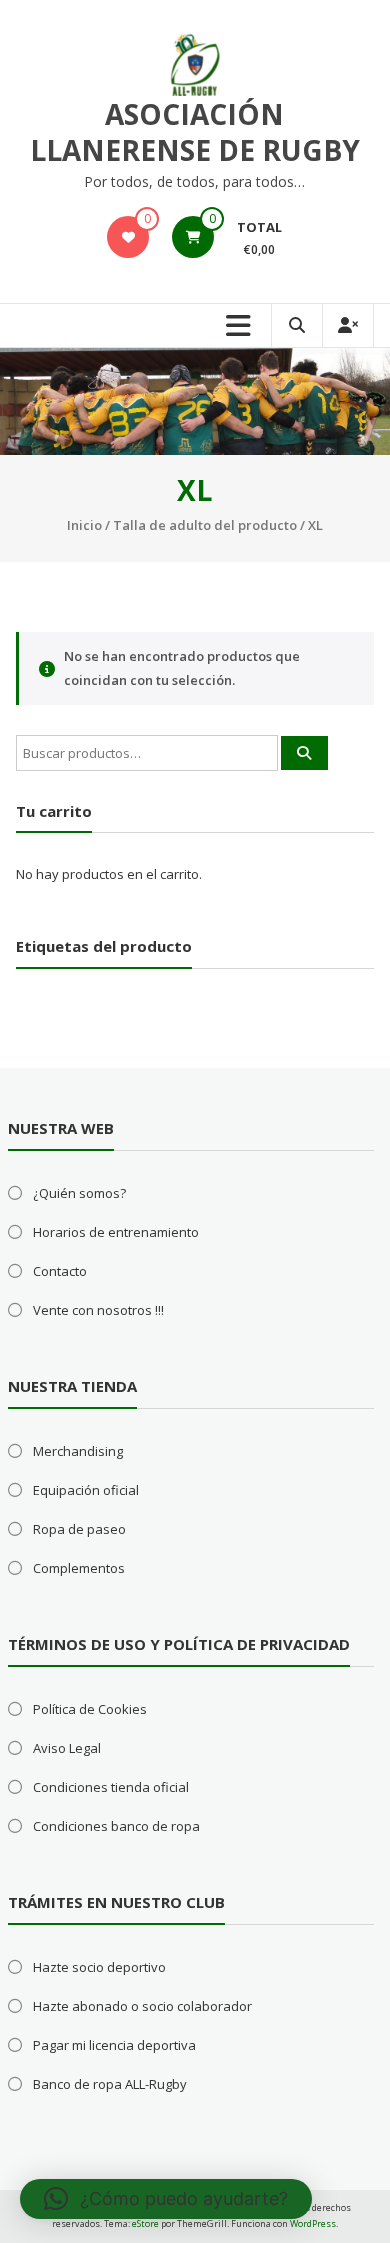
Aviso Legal (67, 1748)
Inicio (84, 525)
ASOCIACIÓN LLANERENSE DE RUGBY (195, 132)
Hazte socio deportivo (99, 1967)
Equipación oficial (86, 1490)
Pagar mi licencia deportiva (114, 2045)
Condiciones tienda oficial (111, 1787)
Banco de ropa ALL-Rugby (110, 2084)
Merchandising (78, 1451)
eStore (145, 2223)
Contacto (60, 1271)
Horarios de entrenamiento (116, 1232)
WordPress (313, 2223)
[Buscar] (305, 753)
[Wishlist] (128, 237)
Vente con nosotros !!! (98, 1310)
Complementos (79, 1568)
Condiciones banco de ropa (116, 1826)
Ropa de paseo (79, 1529)
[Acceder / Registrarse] (348, 325)
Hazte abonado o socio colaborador (142, 2006)
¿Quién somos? (79, 1193)
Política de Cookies (90, 1709)
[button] (166, 2199)
